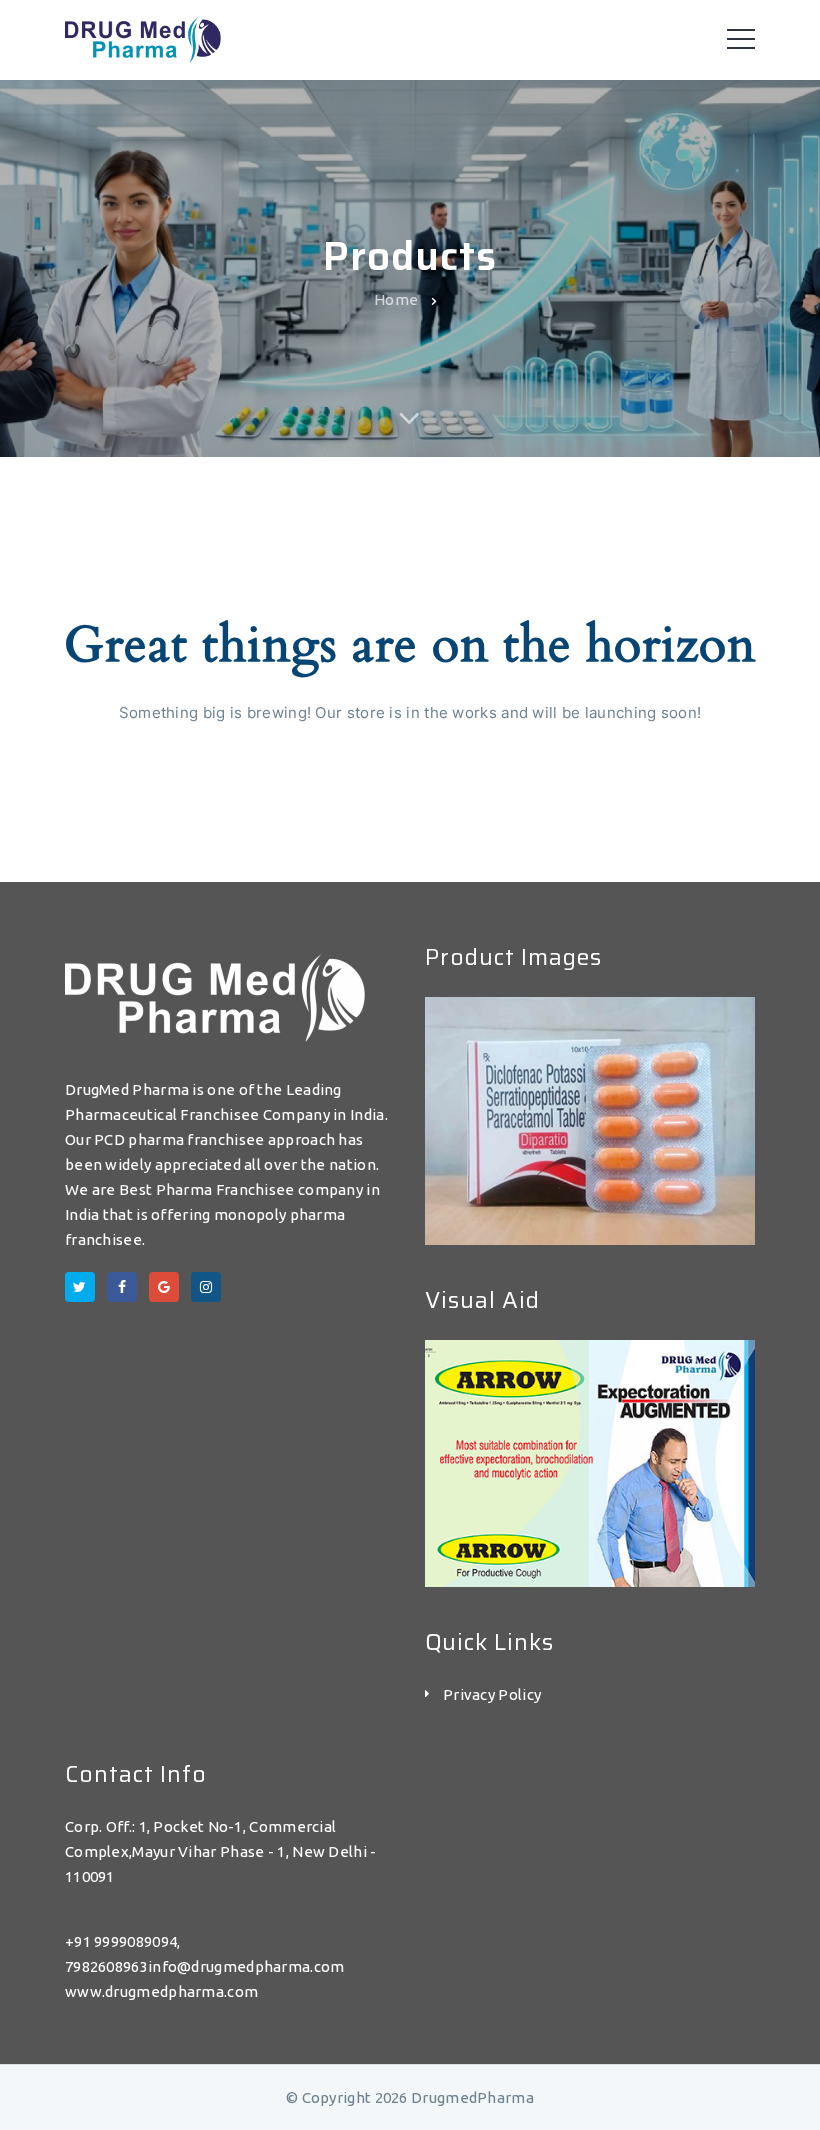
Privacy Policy (492, 1694)
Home (396, 298)
